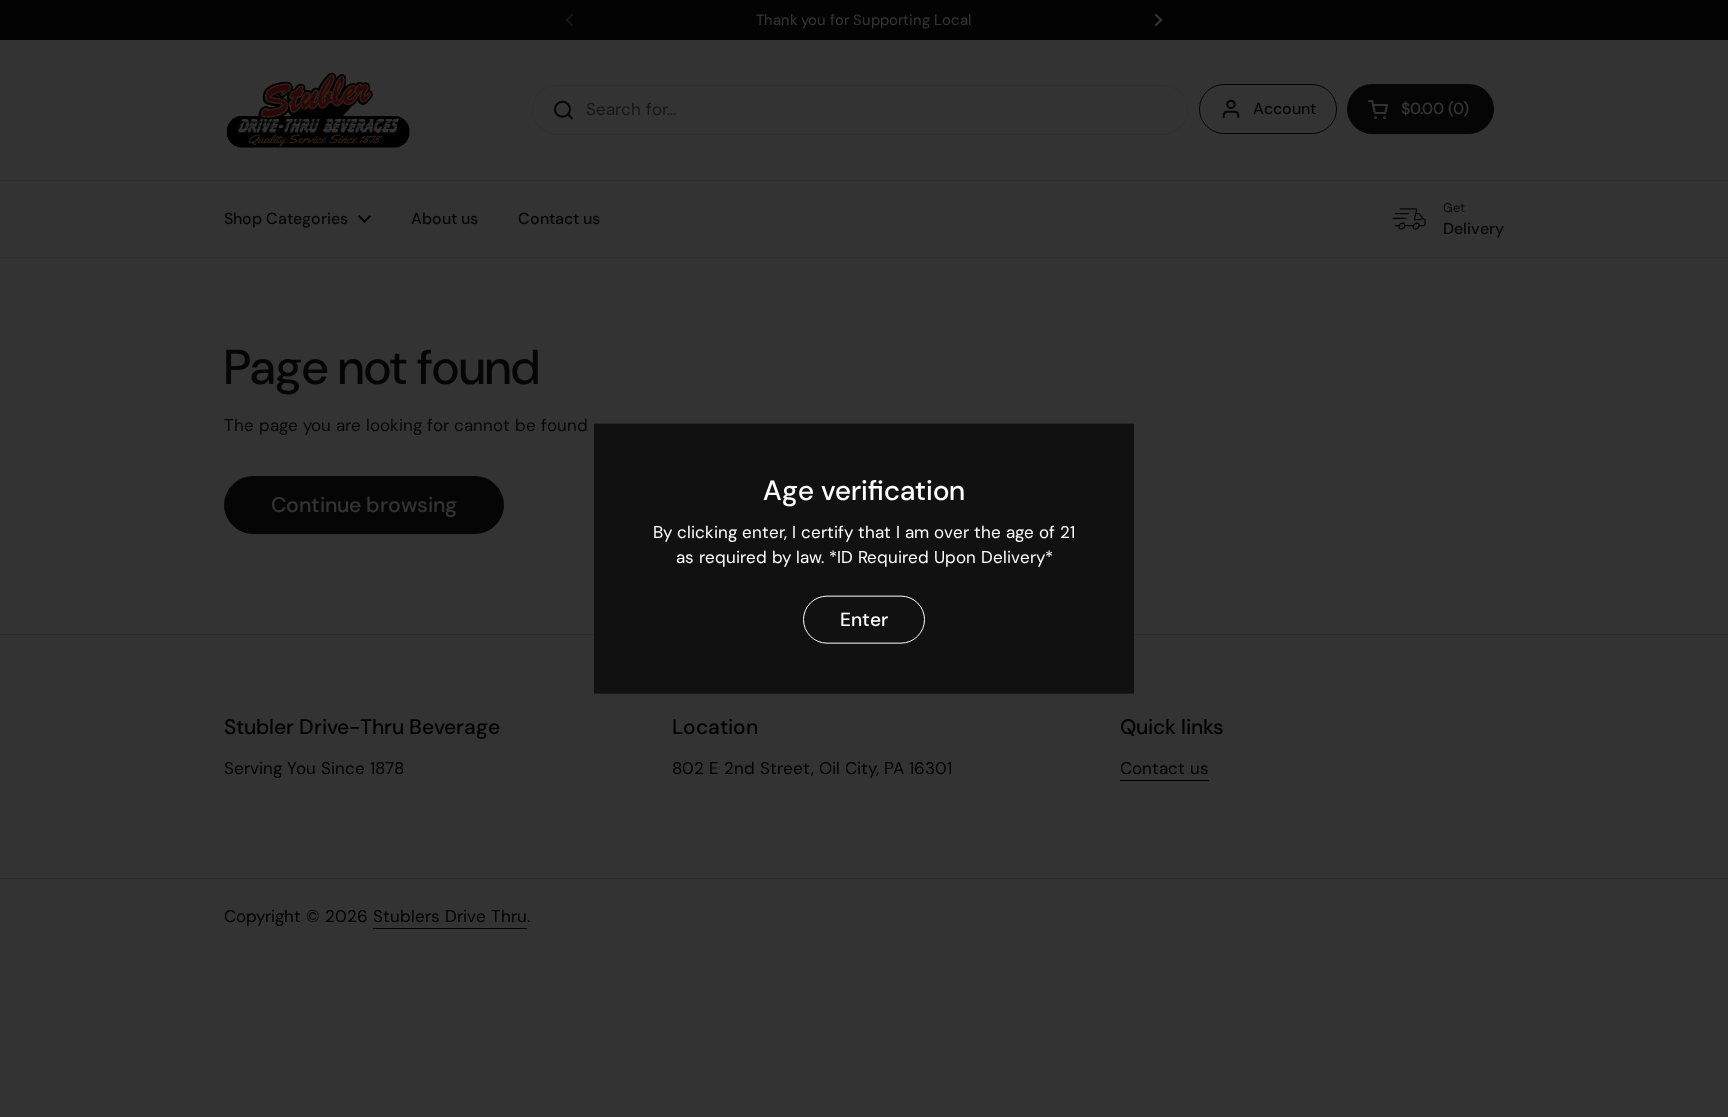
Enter (864, 619)
